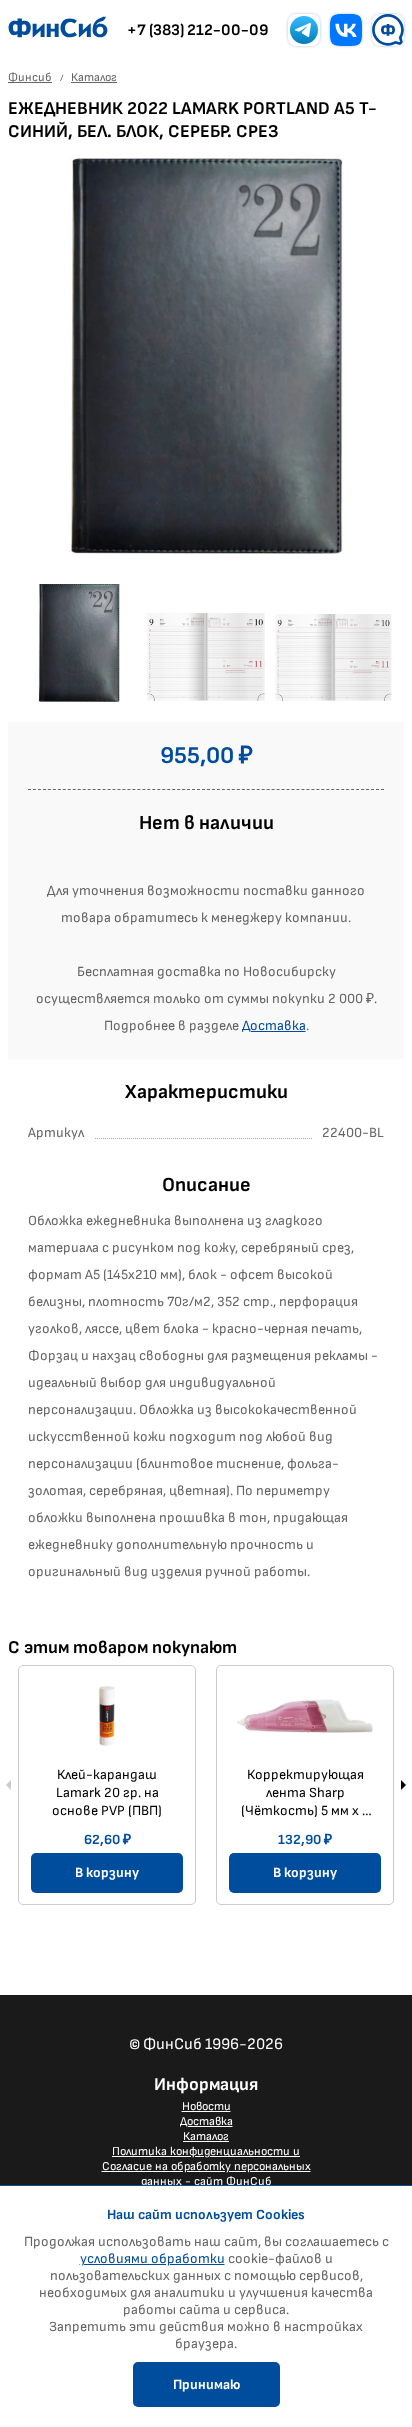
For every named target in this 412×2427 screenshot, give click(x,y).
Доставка (274, 1025)
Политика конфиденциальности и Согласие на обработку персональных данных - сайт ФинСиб (206, 2166)
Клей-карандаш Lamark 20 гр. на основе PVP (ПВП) (107, 1792)
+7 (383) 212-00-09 (198, 30)
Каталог (206, 2136)
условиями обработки (152, 2258)
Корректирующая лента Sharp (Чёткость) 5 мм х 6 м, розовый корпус (305, 1793)
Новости (206, 2106)
